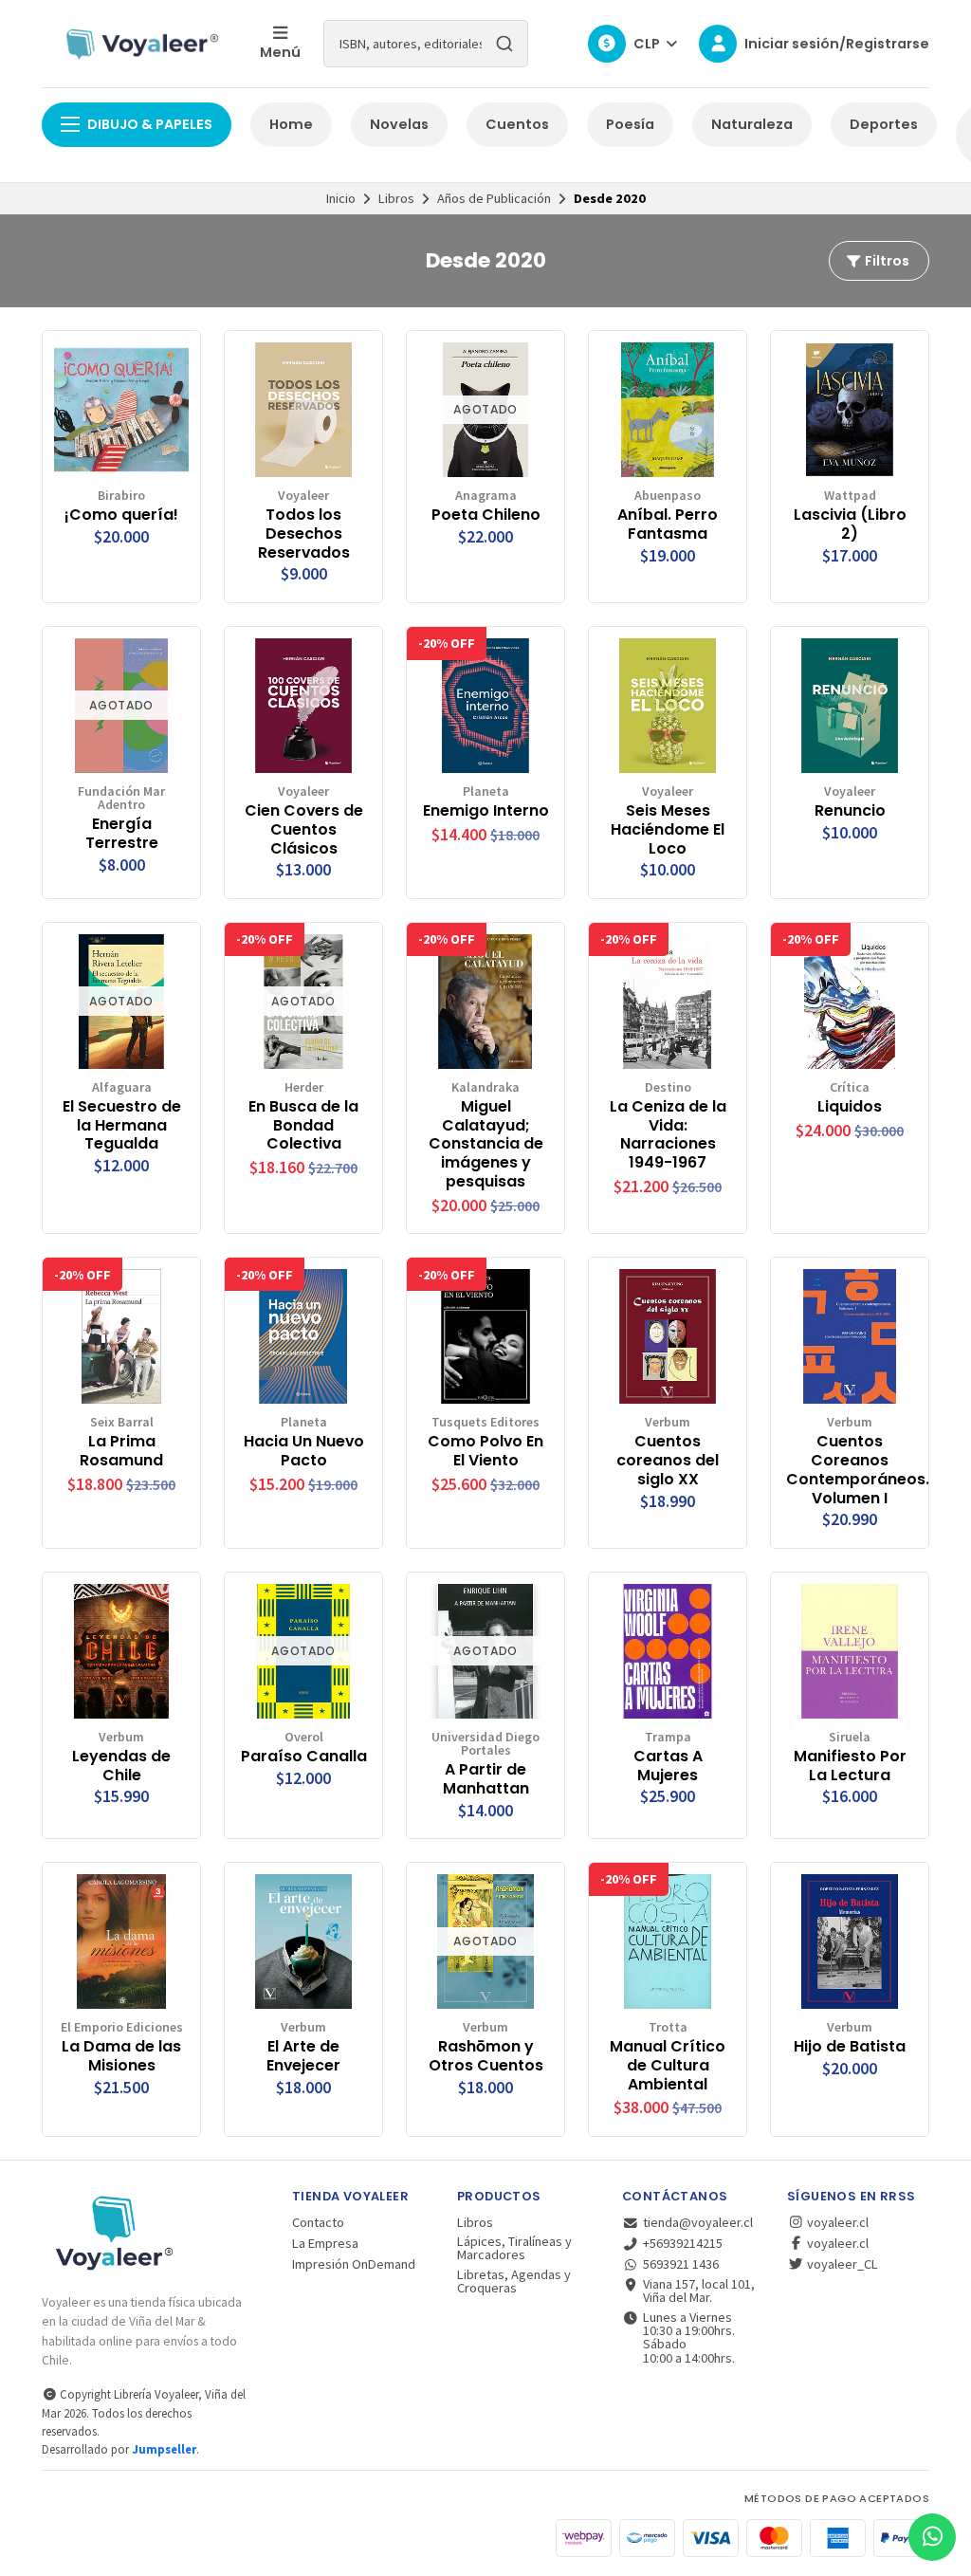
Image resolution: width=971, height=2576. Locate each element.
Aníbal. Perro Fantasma (668, 524)
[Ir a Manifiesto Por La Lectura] (850, 1651)
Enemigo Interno (486, 811)
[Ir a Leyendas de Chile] (121, 1651)
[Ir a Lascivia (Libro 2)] (850, 410)
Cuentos (517, 124)
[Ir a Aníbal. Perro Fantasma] (668, 410)
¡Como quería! (121, 515)
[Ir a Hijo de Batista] (850, 1941)
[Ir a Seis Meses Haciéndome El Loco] (668, 706)
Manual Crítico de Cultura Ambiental (668, 2065)
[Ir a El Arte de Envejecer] (303, 1941)
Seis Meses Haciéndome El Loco (668, 829)
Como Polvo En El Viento (485, 1451)
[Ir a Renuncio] (850, 706)
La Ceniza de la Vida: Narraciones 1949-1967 (668, 1135)
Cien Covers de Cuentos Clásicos (304, 829)
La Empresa (325, 2243)
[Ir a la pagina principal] (139, 44)
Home (291, 124)
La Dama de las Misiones (121, 2056)
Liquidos (850, 1107)
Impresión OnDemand (354, 2264)
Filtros (886, 261)
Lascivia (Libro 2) (850, 524)
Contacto (318, 2222)
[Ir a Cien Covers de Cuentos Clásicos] (303, 706)
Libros (396, 198)
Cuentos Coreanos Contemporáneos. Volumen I (850, 1470)
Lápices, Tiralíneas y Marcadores (514, 2248)
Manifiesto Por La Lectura (850, 1766)
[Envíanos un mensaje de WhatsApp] (932, 2537)
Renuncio (850, 811)
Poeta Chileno (486, 515)
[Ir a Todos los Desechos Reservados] (303, 410)
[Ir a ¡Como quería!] (121, 410)
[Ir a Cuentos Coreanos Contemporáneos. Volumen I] (850, 1336)
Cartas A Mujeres (668, 1766)
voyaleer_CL (841, 2264)
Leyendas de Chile (121, 1766)
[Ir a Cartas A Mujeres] (668, 1651)
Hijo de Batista (850, 2047)
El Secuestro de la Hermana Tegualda (122, 1125)
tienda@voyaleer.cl (698, 2222)
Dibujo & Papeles (150, 124)
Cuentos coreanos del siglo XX (668, 1460)
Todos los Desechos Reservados (304, 534)
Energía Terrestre (122, 834)
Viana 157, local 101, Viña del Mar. (699, 2291)
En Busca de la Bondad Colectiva (303, 1125)
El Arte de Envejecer (303, 2056)
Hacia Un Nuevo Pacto (304, 1451)
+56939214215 (683, 2243)
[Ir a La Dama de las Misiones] (121, 1941)
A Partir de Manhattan (486, 1779)
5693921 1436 (681, 2264)
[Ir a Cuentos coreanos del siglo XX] (668, 1336)
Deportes (884, 124)
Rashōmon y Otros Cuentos (486, 2056)
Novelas (399, 124)
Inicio (341, 198)
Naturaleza (752, 124)
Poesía (630, 124)
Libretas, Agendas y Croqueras (514, 2282)
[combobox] (426, 44)
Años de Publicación (494, 198)
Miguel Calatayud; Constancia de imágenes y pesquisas (486, 1144)
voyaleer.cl (836, 2222)
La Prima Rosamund (121, 1451)
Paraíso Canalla (304, 1757)
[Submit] (504, 44)
